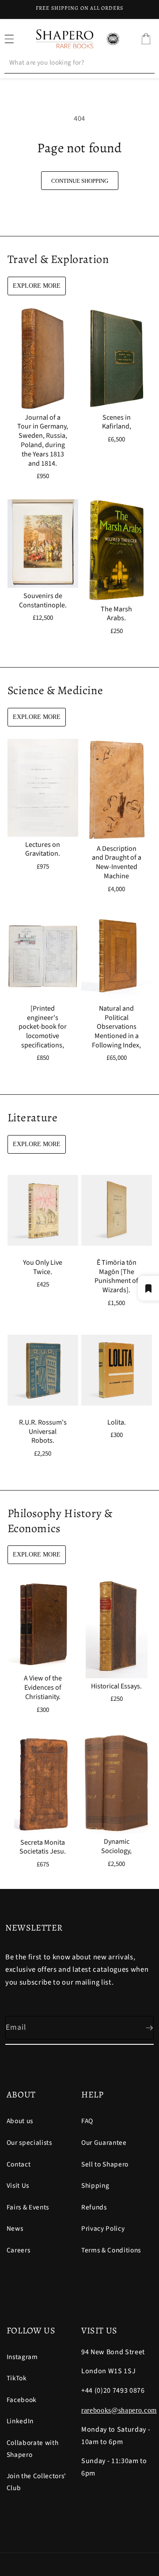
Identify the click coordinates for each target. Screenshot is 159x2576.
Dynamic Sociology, (116, 1847)
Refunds (94, 2207)
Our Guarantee (104, 2143)
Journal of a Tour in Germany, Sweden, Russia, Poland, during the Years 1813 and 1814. (43, 440)
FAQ (87, 2121)
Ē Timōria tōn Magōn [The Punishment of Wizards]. (116, 1276)
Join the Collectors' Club (36, 2482)
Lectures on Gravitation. (43, 849)
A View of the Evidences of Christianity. (42, 1688)
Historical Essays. (116, 1686)
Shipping (95, 2186)
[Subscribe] (142, 2028)
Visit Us (18, 2186)
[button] (146, 39)
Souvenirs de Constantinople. (42, 601)
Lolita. (117, 1423)
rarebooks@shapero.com (119, 2410)
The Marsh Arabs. (116, 614)
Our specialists (29, 2143)
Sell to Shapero (105, 2164)
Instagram (22, 2357)
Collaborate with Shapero (33, 2449)
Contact (19, 2164)
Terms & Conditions (111, 2250)
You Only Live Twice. (43, 1267)
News (15, 2228)
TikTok (17, 2378)
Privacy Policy (103, 2228)
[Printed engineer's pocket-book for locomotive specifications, (43, 1027)
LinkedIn (20, 2421)
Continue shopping (80, 181)
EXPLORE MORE (37, 286)
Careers (19, 2250)
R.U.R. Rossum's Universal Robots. (42, 1432)
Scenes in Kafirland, (117, 422)
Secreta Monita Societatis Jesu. (43, 1847)
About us (20, 2121)
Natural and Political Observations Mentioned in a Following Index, (116, 1027)
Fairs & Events (28, 2207)
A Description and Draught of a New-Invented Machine (117, 862)
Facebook (22, 2400)
